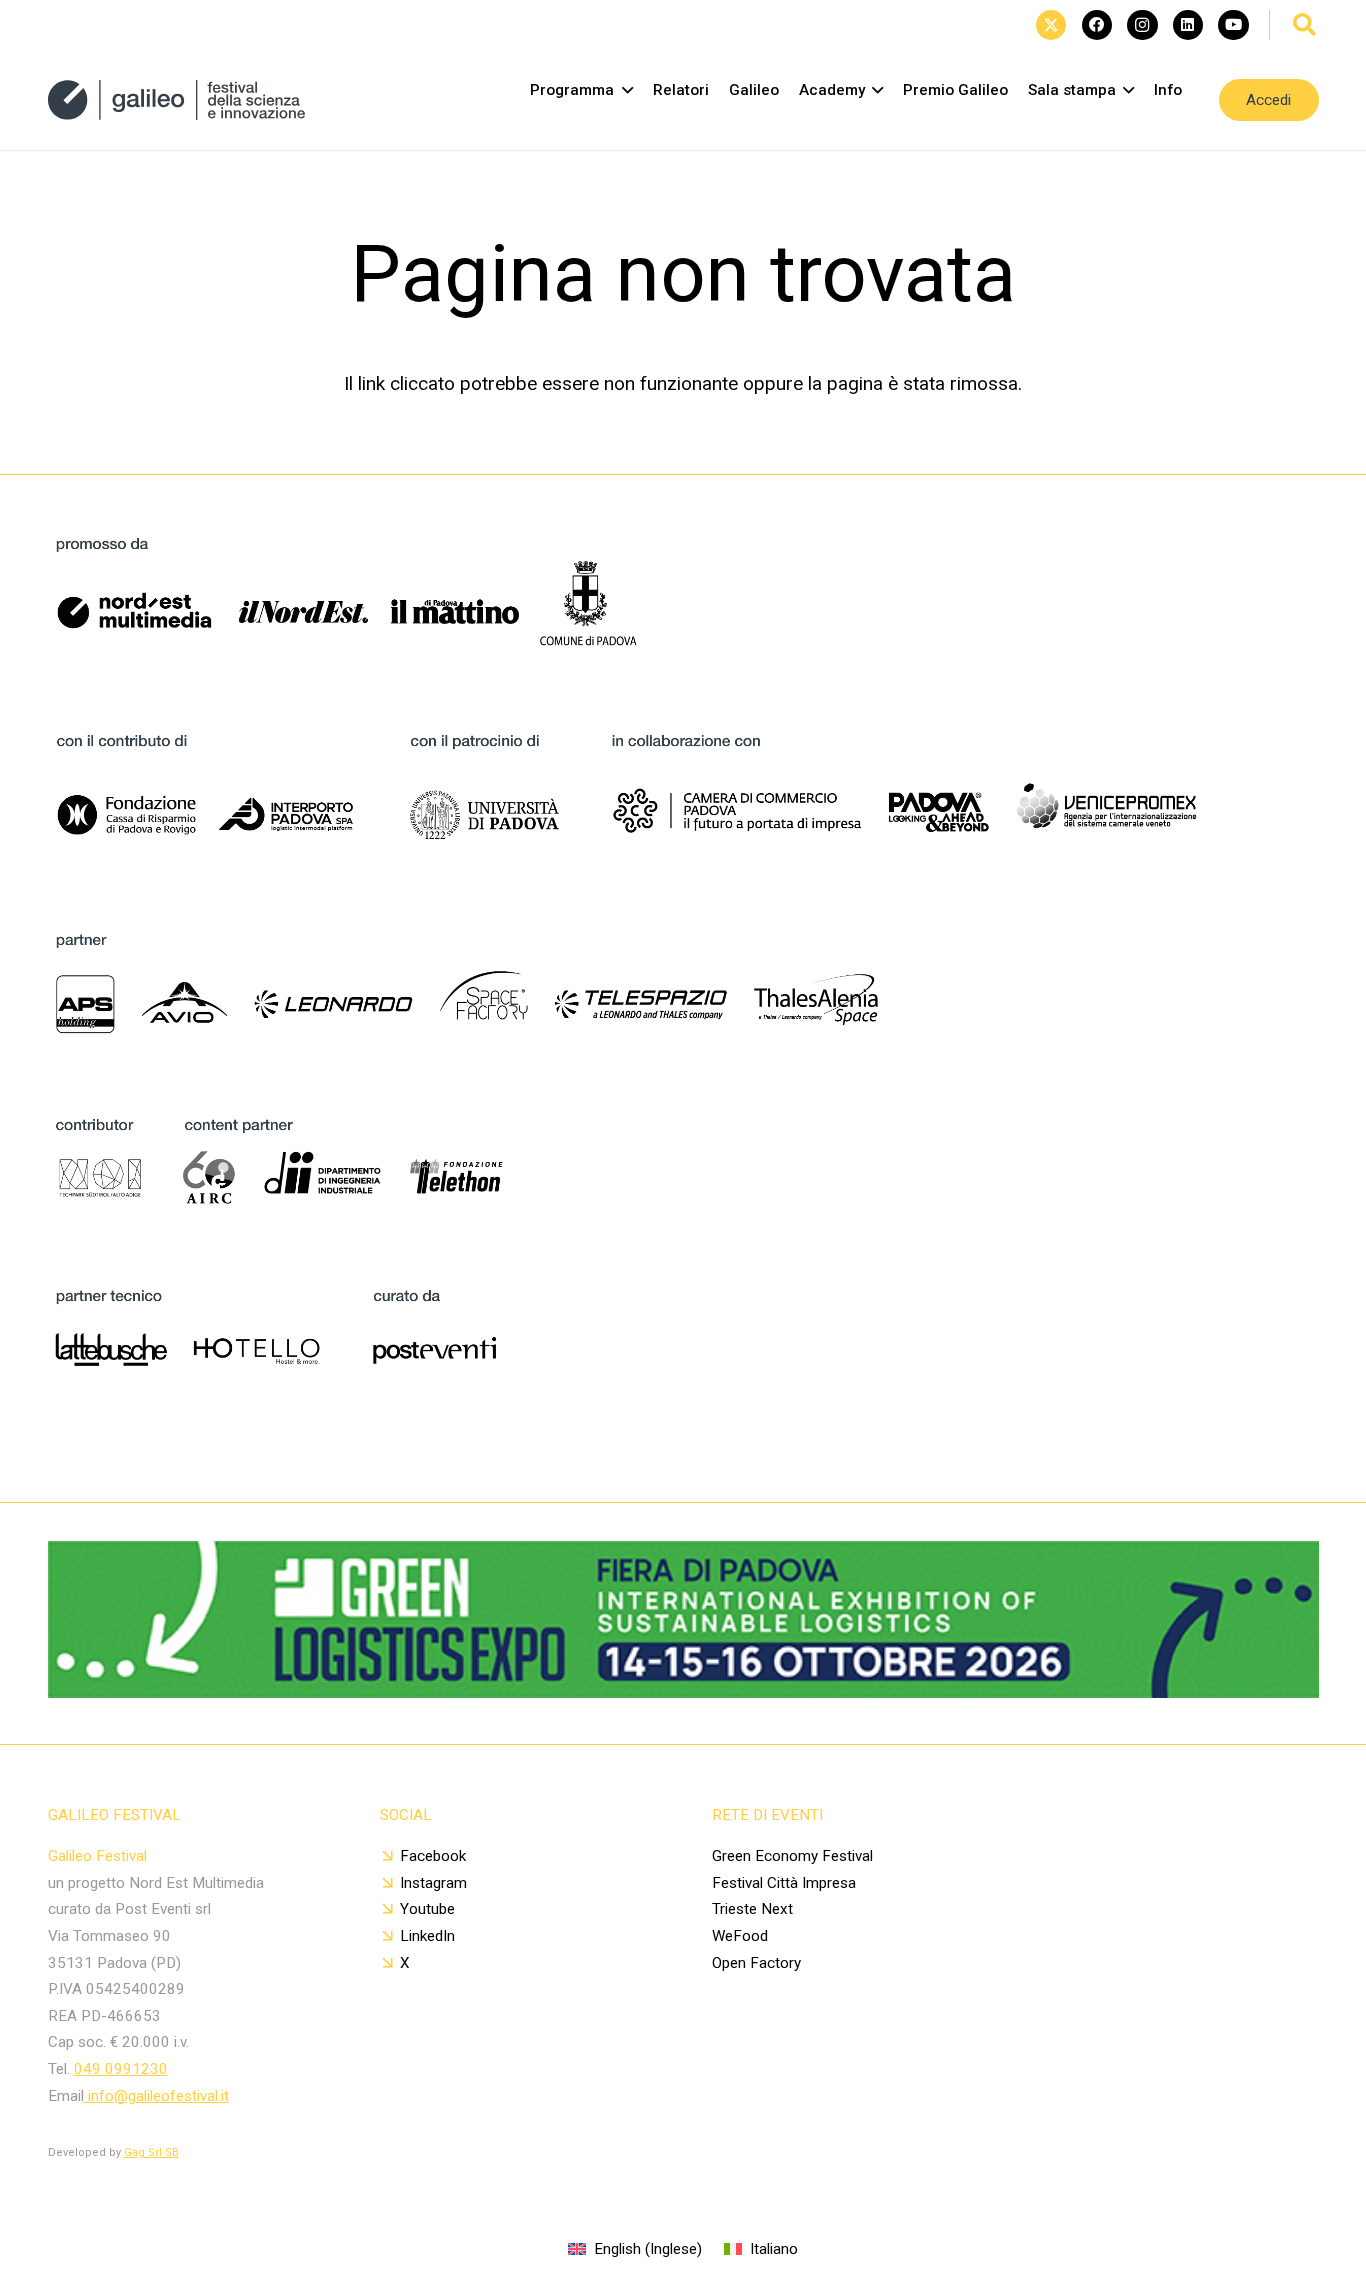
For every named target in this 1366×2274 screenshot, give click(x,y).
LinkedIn (427, 1936)
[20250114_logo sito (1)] (176, 100)
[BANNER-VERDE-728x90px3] (683, 1691)
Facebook (433, 1856)
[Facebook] (1097, 25)
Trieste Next (752, 1909)
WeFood (740, 1936)
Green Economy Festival (792, 1856)
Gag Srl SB (151, 2152)
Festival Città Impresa (784, 1883)
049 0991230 (121, 2069)
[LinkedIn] (1188, 25)
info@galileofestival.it (156, 2096)
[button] (1305, 25)
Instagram (433, 1883)
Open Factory (756, 1963)
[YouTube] (1233, 25)
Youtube (427, 1909)
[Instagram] (1142, 25)
